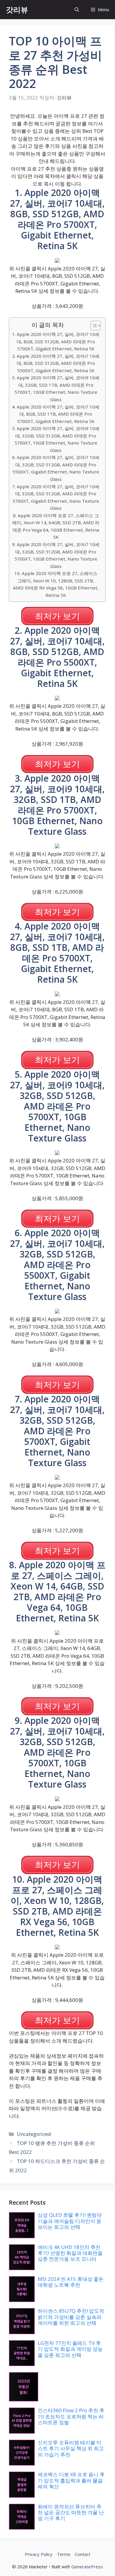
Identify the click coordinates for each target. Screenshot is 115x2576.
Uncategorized (34, 2134)
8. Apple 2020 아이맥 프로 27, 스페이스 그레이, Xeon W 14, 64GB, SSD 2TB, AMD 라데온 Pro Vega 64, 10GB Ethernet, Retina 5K (56, 526)
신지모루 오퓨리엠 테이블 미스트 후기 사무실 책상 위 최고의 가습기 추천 (71, 2448)
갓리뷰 (17, 9)
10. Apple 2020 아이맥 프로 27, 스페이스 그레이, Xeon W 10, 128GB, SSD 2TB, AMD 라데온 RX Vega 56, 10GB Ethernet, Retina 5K (56, 584)
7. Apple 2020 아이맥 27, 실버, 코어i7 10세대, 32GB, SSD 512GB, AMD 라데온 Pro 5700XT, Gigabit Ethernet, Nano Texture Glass (56, 497)
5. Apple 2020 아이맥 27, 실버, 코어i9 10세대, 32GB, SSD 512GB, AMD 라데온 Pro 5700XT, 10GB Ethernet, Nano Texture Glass (56, 439)
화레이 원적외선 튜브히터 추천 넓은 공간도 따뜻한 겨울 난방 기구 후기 (71, 2513)
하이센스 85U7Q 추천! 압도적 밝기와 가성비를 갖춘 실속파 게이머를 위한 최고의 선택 (71, 2317)
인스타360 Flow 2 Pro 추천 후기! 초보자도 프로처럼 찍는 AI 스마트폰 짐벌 (71, 2416)
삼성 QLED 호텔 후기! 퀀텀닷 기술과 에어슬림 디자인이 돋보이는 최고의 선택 (70, 2221)
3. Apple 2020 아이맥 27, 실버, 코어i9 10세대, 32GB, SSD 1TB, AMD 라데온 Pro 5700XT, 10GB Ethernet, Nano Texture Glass (56, 388)
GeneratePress (87, 2567)
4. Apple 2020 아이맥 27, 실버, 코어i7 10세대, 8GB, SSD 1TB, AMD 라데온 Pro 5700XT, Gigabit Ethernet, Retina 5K (56, 414)
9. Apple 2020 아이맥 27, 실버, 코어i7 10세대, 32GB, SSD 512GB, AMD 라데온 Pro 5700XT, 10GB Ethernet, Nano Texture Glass (56, 555)
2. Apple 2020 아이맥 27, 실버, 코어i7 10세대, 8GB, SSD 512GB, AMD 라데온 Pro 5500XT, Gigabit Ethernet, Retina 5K (56, 363)
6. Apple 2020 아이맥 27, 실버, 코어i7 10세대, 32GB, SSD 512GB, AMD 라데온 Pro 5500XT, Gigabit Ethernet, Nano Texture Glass (56, 468)
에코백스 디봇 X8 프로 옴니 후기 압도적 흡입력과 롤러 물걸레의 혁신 (71, 2480)
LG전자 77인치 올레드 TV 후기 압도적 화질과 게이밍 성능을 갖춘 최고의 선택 (70, 2349)
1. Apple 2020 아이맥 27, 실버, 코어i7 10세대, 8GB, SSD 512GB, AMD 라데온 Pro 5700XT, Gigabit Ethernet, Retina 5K (56, 341)
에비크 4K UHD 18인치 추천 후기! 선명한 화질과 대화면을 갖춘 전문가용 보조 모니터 (70, 2253)
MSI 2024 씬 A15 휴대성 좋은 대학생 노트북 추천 (71, 2282)
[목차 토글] (93, 326)
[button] (77, 10)
